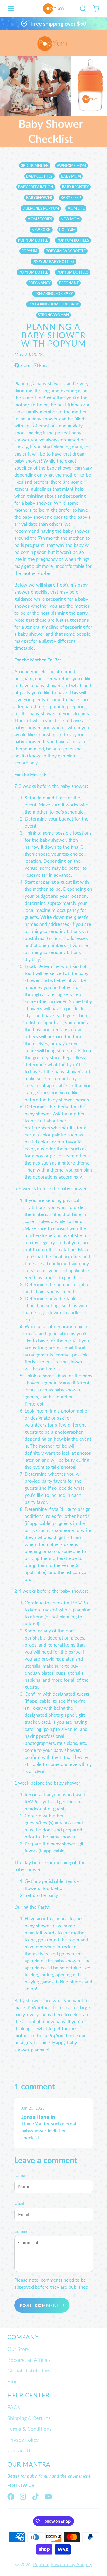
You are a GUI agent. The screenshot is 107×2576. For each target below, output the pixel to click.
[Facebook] (11, 2497)
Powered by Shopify (71, 2564)
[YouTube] (48, 2497)
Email (19, 2203)
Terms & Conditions (29, 2429)
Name (20, 2175)
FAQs (14, 2407)
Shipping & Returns (29, 2418)
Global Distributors (29, 2370)
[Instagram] (23, 2497)
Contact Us (20, 2450)
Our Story (18, 2349)
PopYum (41, 2564)
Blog (12, 2381)
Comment (23, 2231)
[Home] (54, 9)
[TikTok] (36, 2497)
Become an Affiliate (30, 2360)
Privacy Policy (23, 2440)
